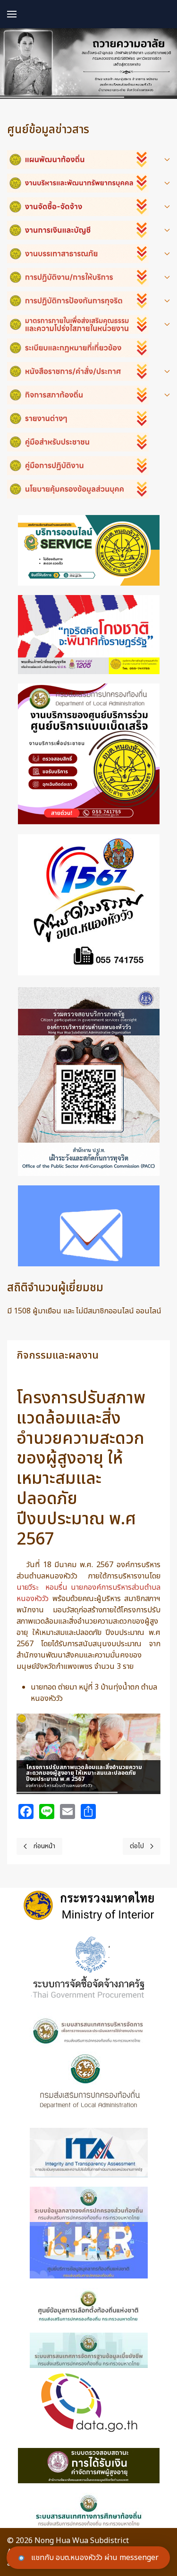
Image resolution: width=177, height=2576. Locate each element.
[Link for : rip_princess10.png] (88, 64)
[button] (12, 14)
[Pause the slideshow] (132, 1754)
